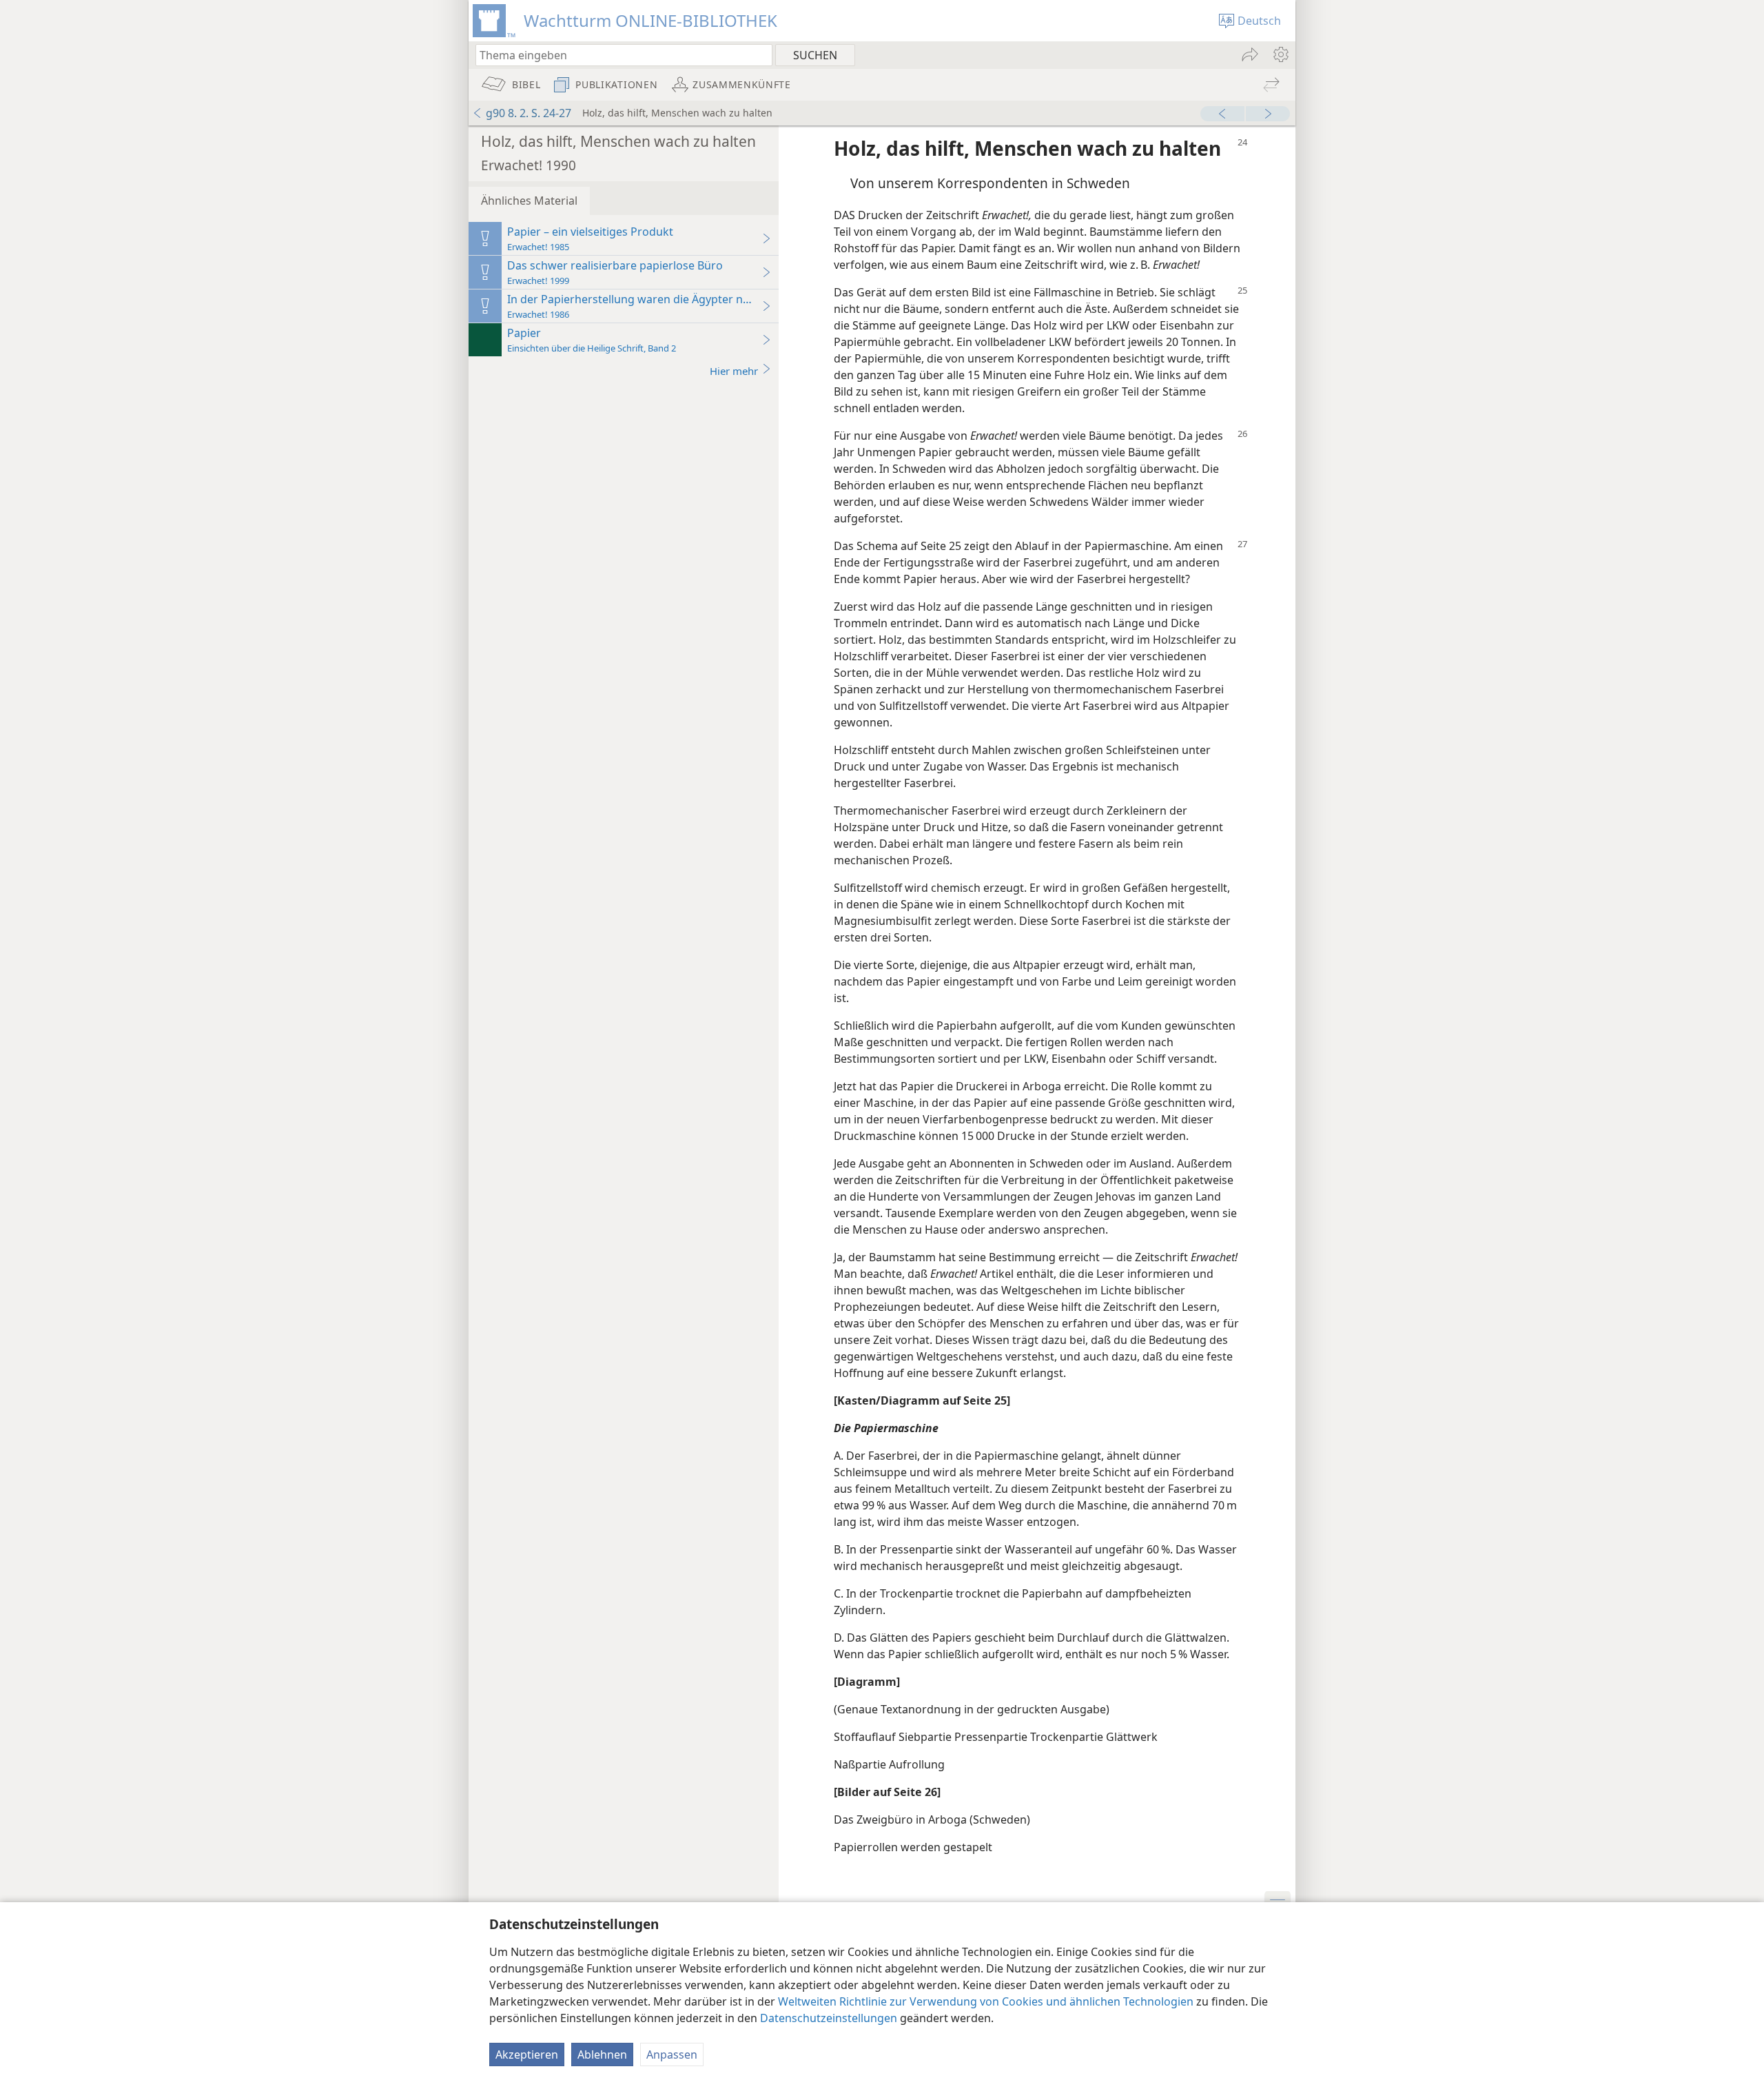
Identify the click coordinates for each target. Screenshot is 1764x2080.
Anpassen (672, 2054)
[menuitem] (1280, 54)
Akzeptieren (527, 2054)
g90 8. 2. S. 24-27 (529, 113)
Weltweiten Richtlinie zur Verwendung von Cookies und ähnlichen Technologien (986, 2001)
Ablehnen (602, 2054)
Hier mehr (734, 371)
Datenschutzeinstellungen (829, 2018)
